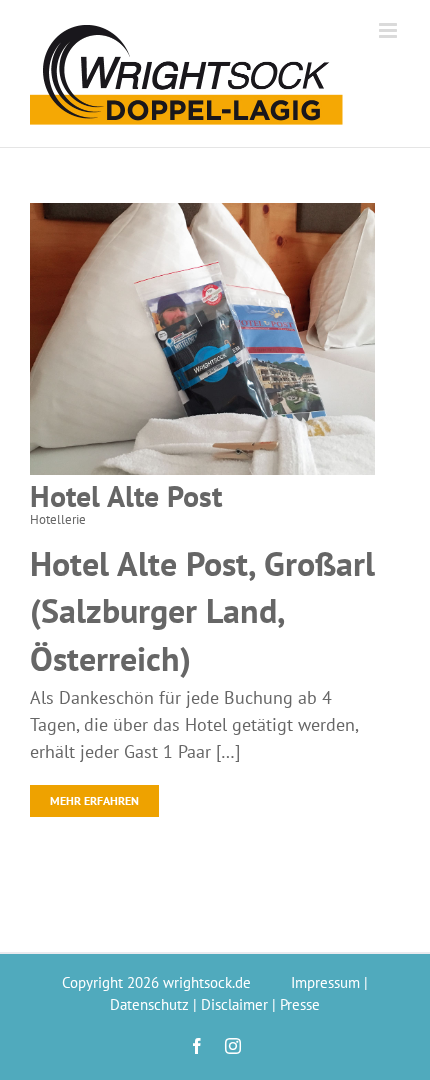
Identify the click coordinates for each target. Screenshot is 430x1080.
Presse (300, 1004)
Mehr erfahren (94, 800)
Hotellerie (58, 519)
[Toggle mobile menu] (389, 30)
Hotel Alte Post (126, 495)
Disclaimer (234, 1004)
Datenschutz (149, 1004)
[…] (228, 751)
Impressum (325, 982)
